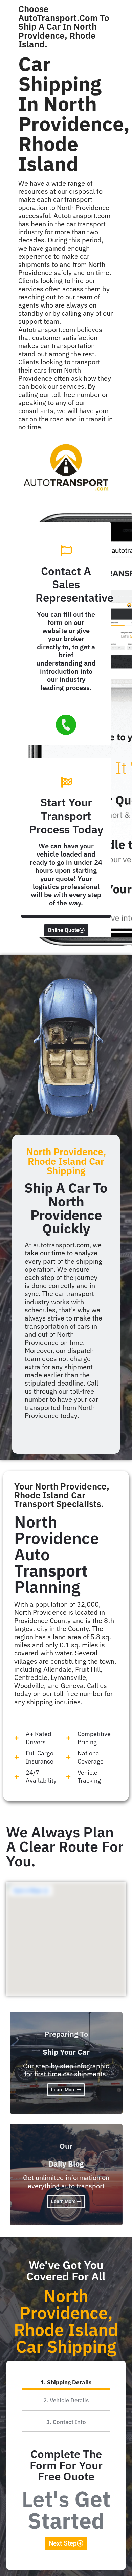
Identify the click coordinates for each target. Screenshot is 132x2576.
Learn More (64, 2090)
